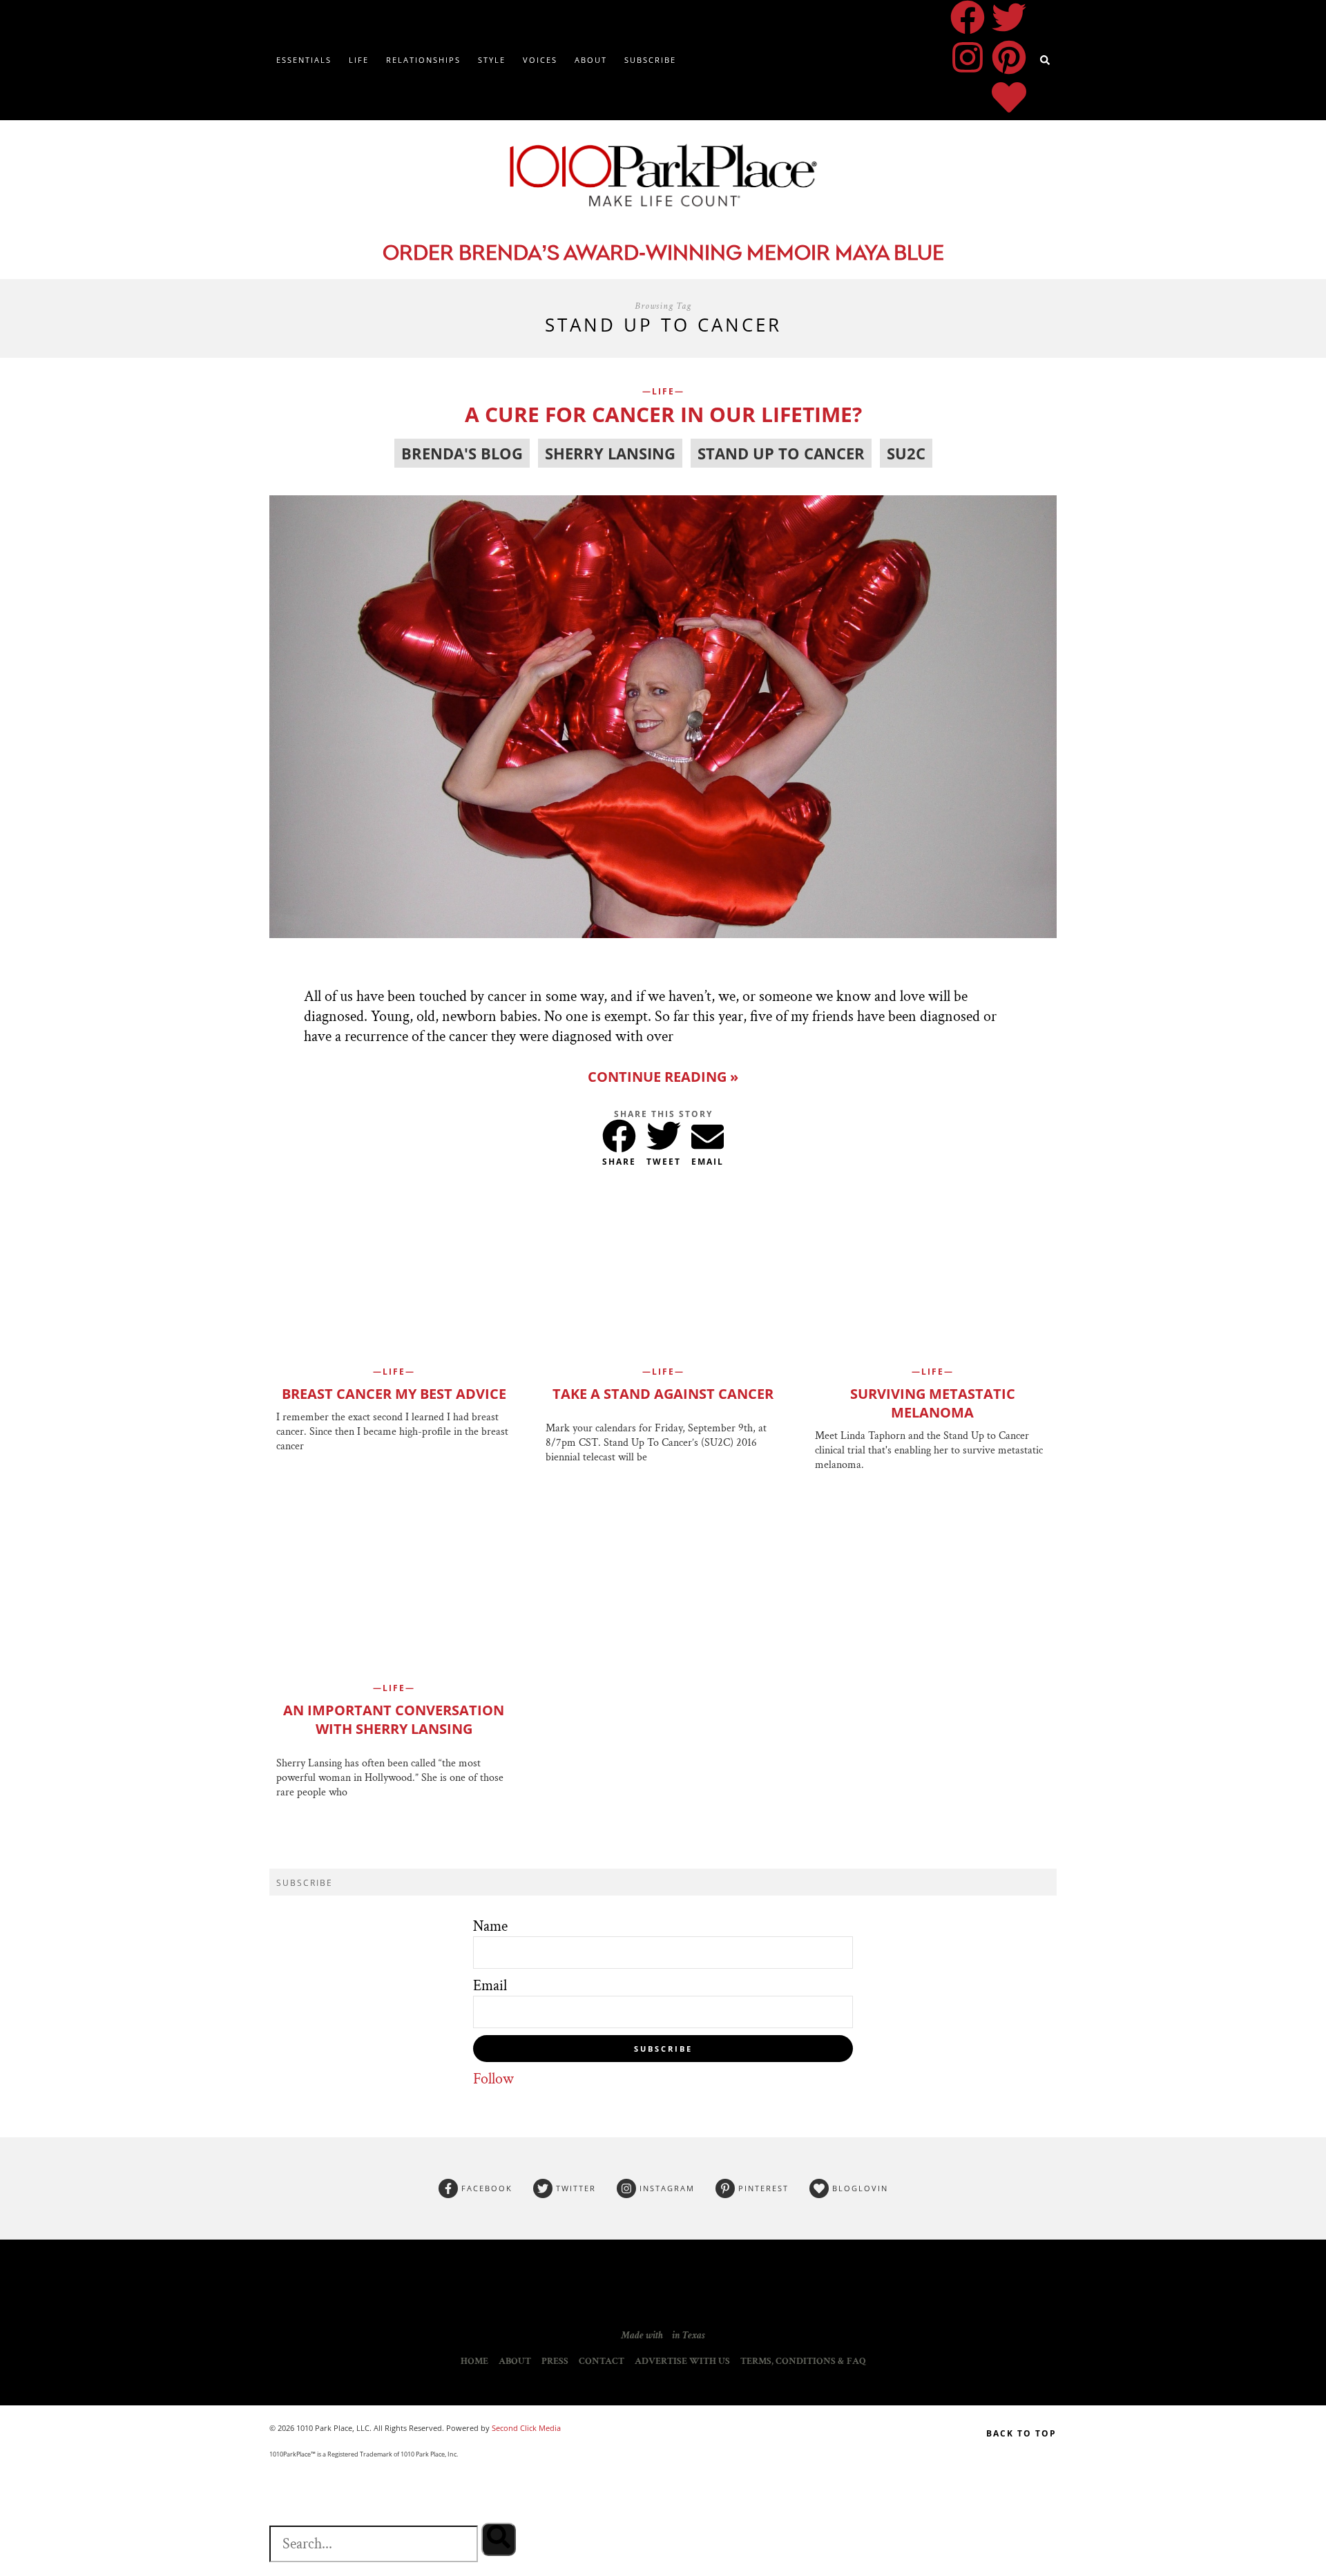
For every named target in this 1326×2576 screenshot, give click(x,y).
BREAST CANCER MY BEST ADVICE (394, 1394)
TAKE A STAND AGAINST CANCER (663, 1394)
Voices (540, 60)
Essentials (304, 60)
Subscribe (650, 60)
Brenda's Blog (462, 453)
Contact (602, 2361)
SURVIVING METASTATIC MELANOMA (933, 1403)
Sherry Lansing (610, 453)
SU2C (906, 453)
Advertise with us (682, 2361)
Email (490, 1986)
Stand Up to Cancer (781, 453)
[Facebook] (968, 17)
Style (492, 60)
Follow (493, 2079)
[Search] (499, 2539)
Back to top (1021, 2433)
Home (474, 2361)
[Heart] (1009, 97)
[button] (619, 1133)
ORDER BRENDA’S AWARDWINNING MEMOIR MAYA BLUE (663, 255)
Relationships (423, 60)
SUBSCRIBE (663, 2049)
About (591, 60)
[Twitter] (1009, 17)
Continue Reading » (663, 1077)
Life (359, 60)
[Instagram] (968, 57)
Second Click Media (525, 2428)
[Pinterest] (1009, 57)
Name (490, 1926)
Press (555, 2361)
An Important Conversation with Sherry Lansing (394, 1719)
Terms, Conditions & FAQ (803, 2361)
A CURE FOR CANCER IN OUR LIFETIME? (663, 414)
